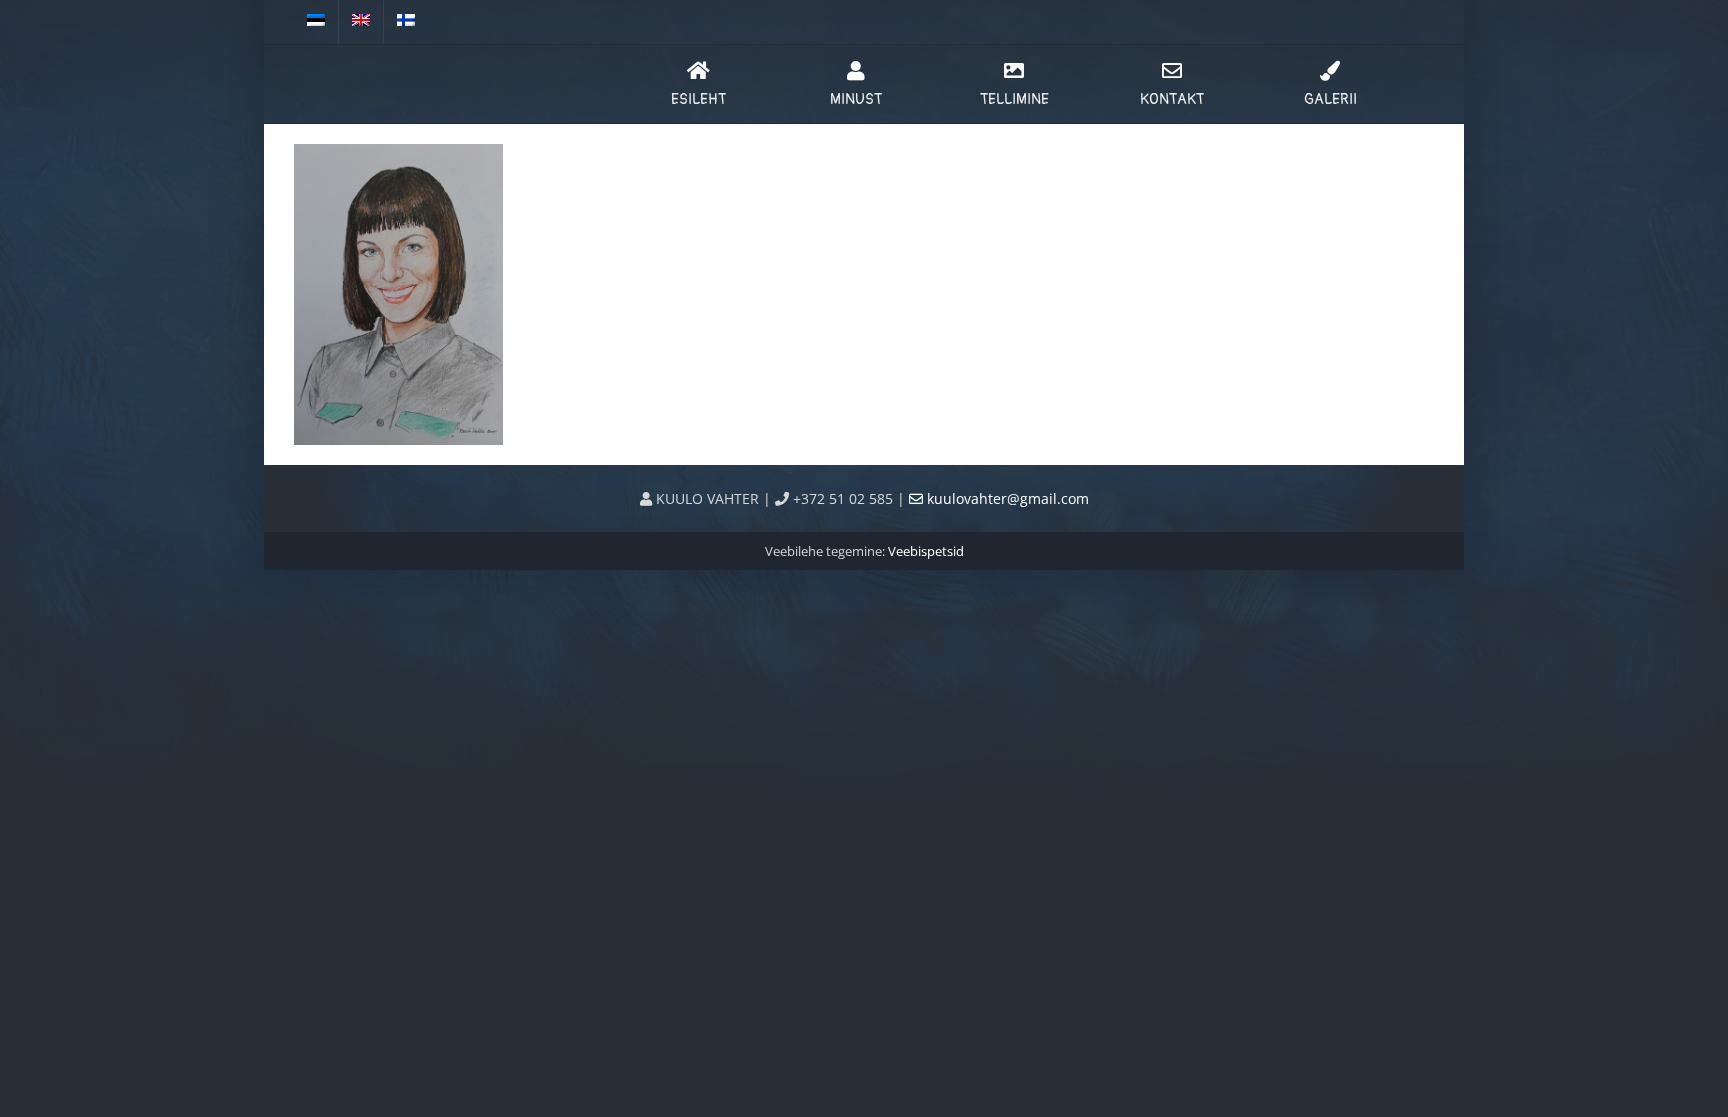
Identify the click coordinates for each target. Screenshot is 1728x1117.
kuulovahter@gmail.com (1006, 498)
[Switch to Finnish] (406, 22)
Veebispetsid (926, 551)
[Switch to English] (361, 22)
